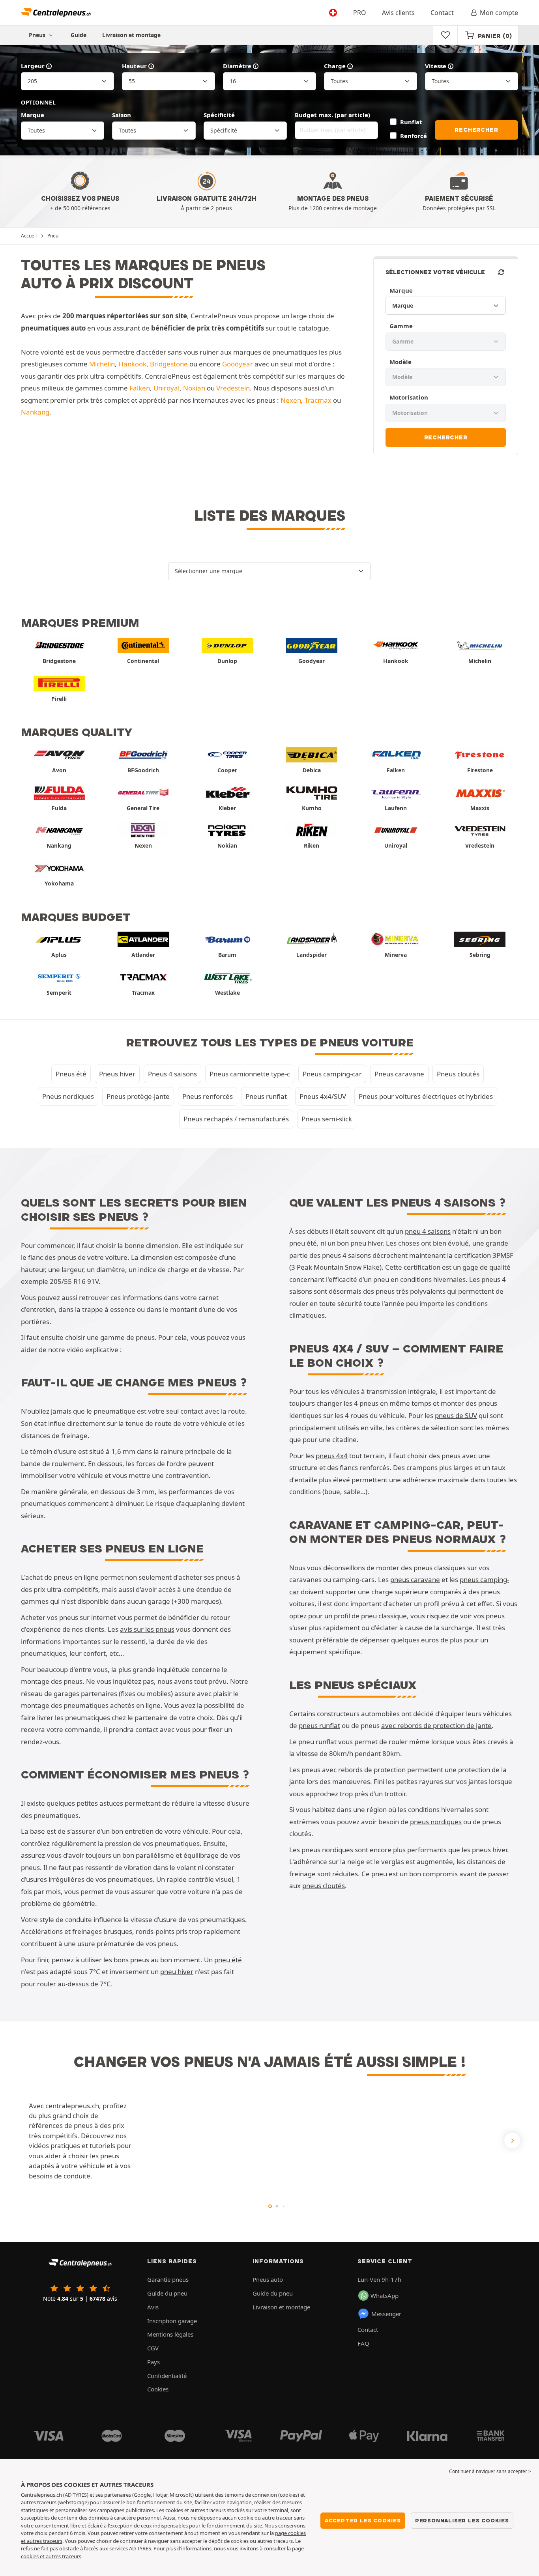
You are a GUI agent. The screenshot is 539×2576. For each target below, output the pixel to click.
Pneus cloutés (458, 1074)
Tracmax (318, 400)
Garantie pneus (168, 2279)
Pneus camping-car (332, 1074)
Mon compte (499, 13)
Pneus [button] (38, 35)
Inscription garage (172, 2321)
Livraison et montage (131, 35)
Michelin (102, 364)
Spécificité (219, 115)
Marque (33, 115)
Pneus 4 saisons (172, 1074)
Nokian (194, 388)
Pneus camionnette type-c (250, 1074)
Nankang (35, 412)
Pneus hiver (117, 1074)
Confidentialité (167, 2376)
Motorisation (409, 397)
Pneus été (71, 1074)
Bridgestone (169, 364)
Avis (153, 2307)
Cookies (158, 2389)
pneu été (228, 1960)
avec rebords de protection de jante (436, 1725)
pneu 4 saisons (428, 1231)
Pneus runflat (266, 1096)
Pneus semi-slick (327, 1119)
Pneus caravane (399, 1074)
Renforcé (414, 136)
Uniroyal (167, 388)
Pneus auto (268, 2279)
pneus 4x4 (332, 1456)
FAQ (363, 2343)
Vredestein (233, 388)
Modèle (401, 362)
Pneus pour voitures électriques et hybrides (426, 1096)
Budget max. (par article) (332, 115)
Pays (153, 2362)
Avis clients (398, 13)
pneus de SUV (456, 1415)
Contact (442, 13)
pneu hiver (177, 1972)
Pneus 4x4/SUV (323, 1096)
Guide (79, 35)
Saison (122, 115)
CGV (153, 2348)
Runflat (411, 122)
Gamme (401, 326)
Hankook (132, 364)
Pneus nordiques (68, 1096)
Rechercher (476, 130)
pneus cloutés (324, 1886)
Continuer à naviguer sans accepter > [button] (490, 2471)
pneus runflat (319, 1725)
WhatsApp (385, 2296)
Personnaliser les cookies (462, 2520)
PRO (360, 13)
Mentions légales (170, 2334)
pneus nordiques (436, 1822)
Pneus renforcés (208, 1096)
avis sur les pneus (147, 1629)
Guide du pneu (167, 2293)
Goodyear (238, 364)
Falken (140, 388)
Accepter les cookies (363, 2520)
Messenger (386, 2314)
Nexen (291, 400)
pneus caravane (415, 1579)
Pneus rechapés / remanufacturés (236, 1119)
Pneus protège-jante (138, 1096)
